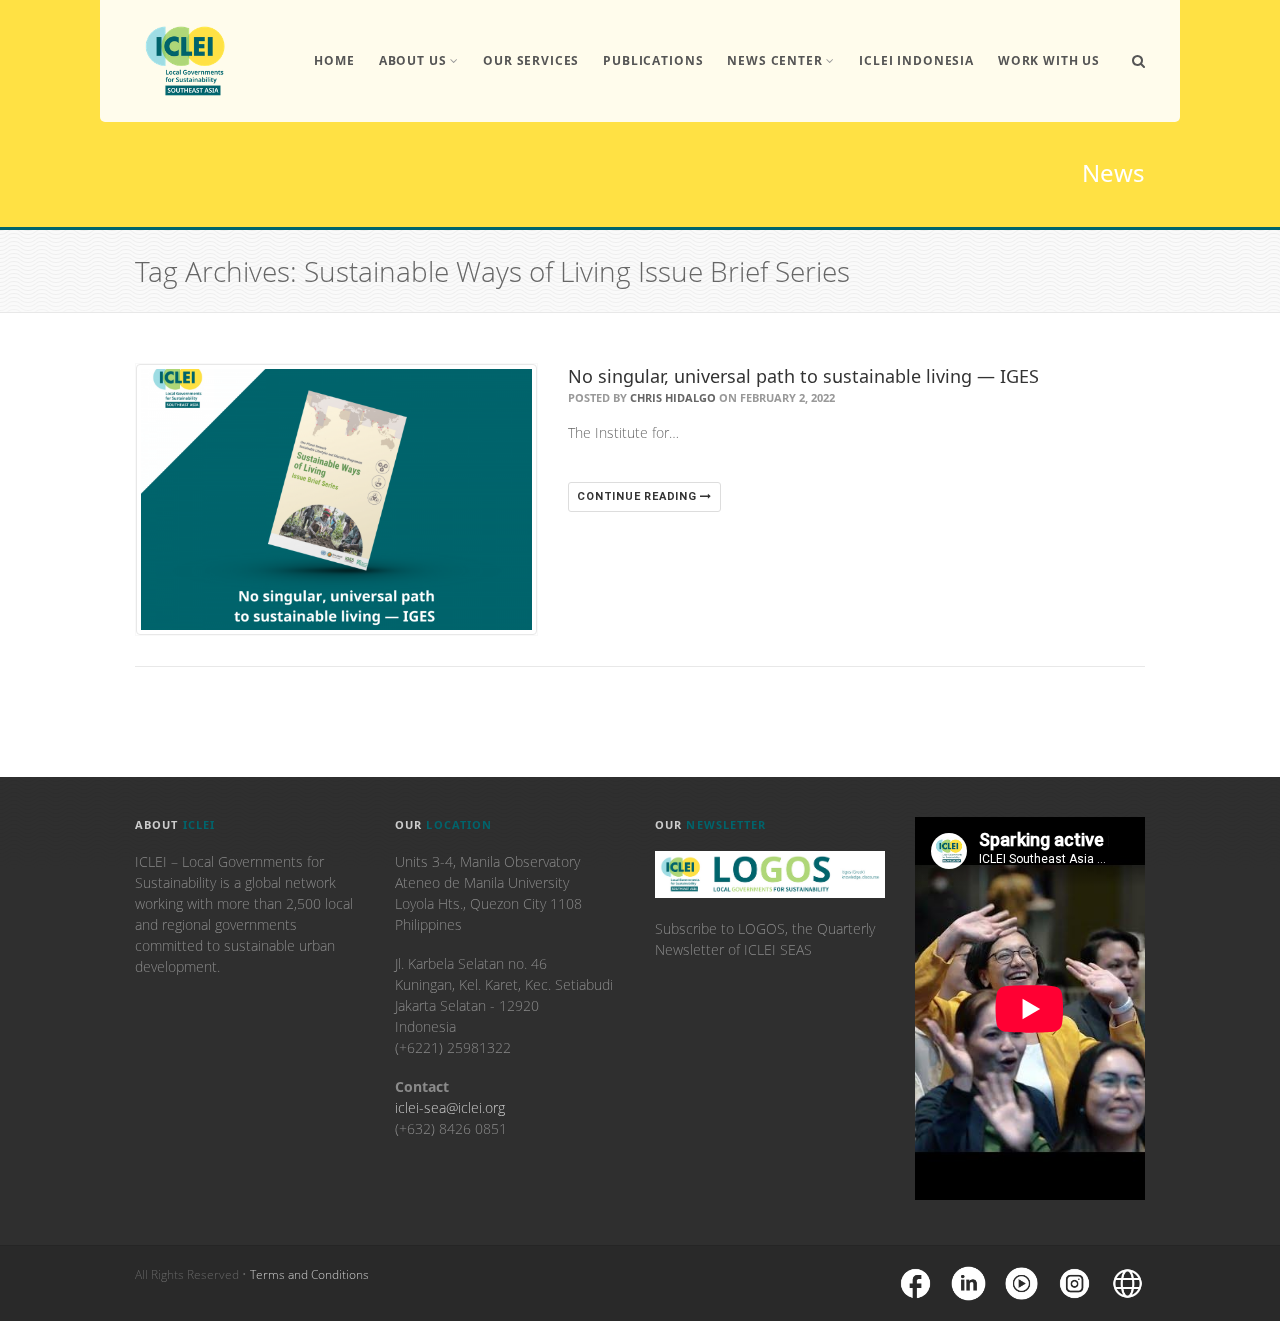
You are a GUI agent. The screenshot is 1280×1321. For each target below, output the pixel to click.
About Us (413, 60)
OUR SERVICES (531, 60)
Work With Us (1049, 60)
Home (334, 60)
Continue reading (638, 496)
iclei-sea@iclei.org (450, 1107)
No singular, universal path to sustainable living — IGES (803, 376)
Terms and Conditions (309, 1274)
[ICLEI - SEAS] (185, 61)
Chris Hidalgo (673, 397)
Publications (653, 60)
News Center (774, 60)
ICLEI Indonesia (916, 60)
